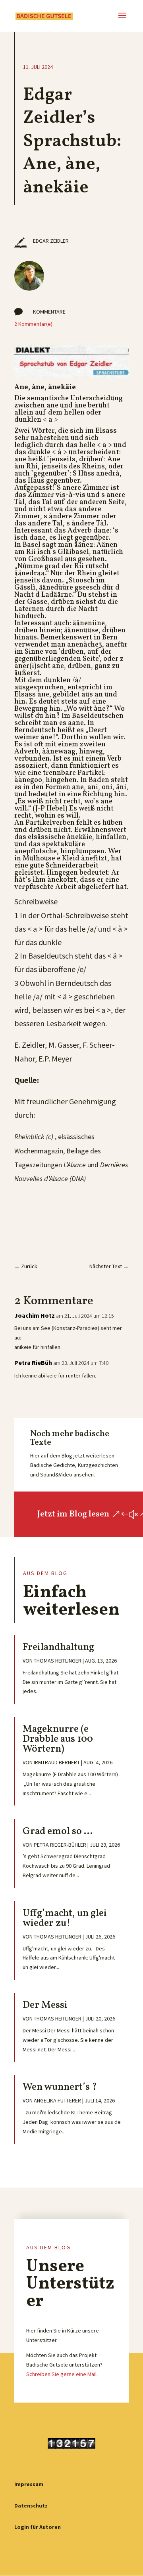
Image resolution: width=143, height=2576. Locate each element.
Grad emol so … (58, 1831)
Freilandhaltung (58, 1647)
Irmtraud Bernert (57, 1762)
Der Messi (45, 2005)
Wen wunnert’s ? (60, 2087)
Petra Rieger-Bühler (60, 1845)
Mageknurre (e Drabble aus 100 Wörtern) (58, 1739)
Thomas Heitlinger (58, 1661)
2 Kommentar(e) (33, 324)
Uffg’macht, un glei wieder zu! (65, 1918)
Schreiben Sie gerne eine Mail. (62, 2374)
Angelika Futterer (57, 2100)
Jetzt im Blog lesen (73, 1514)
